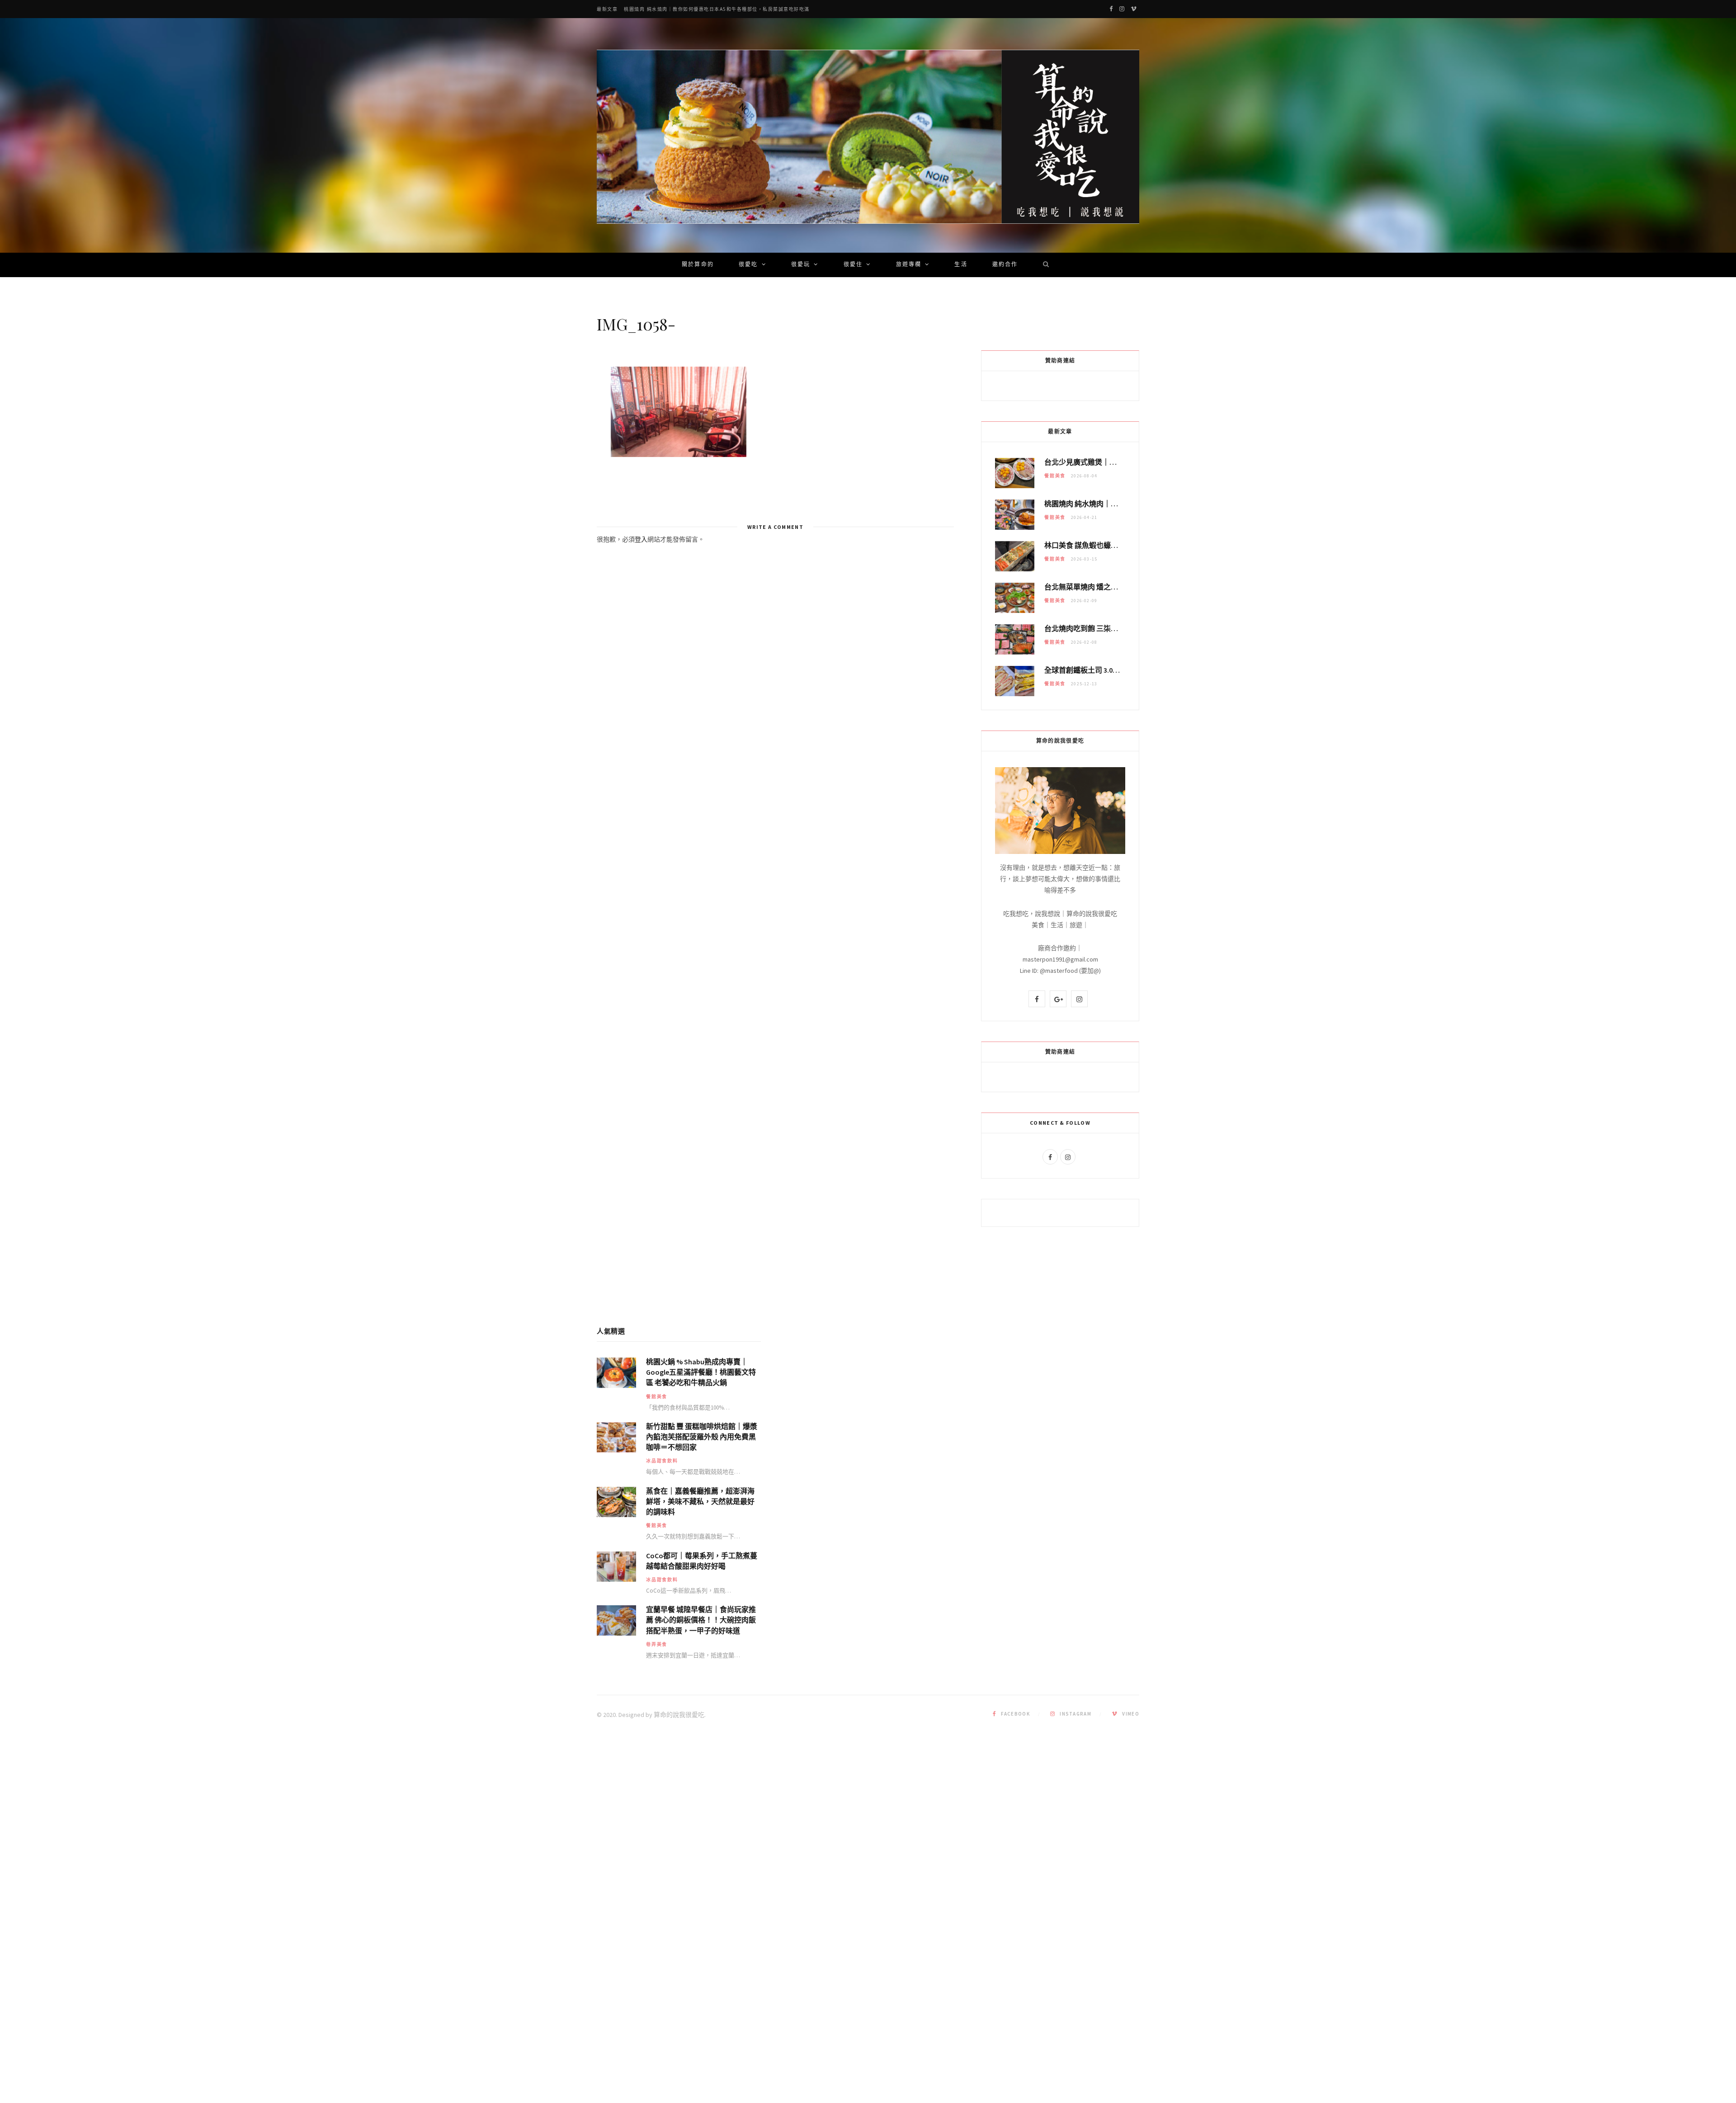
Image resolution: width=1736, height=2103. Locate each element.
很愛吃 (748, 265)
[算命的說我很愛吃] (868, 137)
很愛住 (853, 265)
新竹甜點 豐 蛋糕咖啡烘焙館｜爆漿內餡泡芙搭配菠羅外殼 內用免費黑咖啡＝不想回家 (702, 1437)
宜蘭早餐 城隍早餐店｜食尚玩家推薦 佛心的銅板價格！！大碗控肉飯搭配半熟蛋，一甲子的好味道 (701, 1620)
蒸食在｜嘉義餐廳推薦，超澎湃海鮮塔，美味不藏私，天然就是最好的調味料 (700, 1501)
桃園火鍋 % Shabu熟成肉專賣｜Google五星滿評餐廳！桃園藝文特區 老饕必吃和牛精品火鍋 (701, 1372)
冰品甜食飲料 (662, 1461)
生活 (961, 265)
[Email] (552, 423)
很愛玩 (801, 265)
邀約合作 (1005, 265)
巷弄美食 (657, 1644)
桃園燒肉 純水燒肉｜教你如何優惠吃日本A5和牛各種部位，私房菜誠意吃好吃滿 (717, 9)
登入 (641, 539)
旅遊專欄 (909, 265)
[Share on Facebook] (552, 400)
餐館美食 (1055, 476)
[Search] (1043, 265)
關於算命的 (698, 265)
